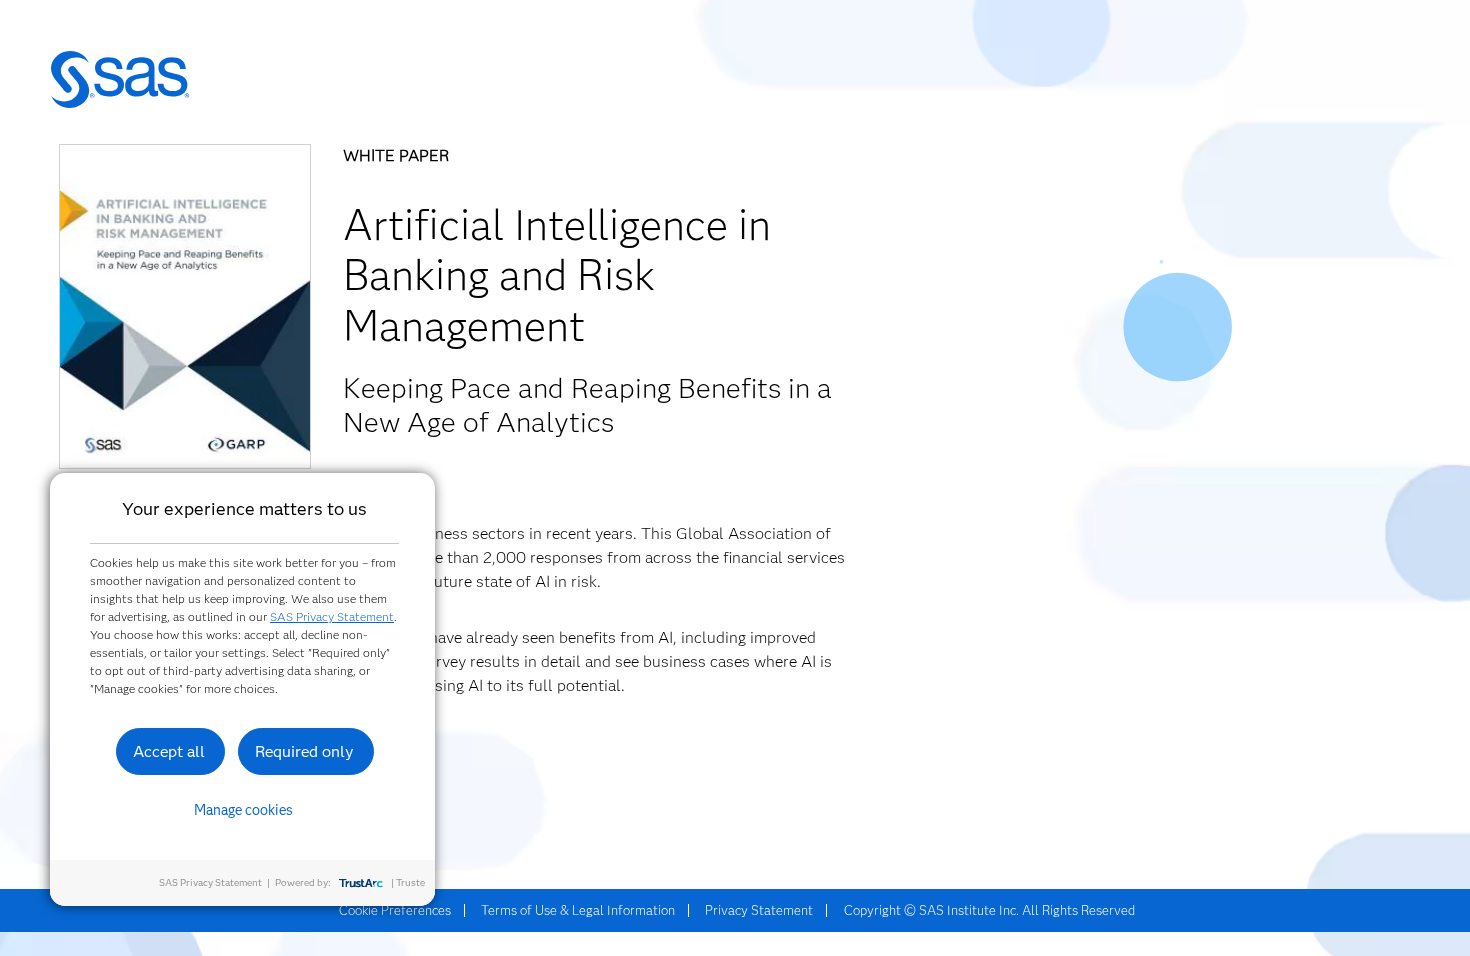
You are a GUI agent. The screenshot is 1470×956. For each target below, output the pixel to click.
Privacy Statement (759, 910)
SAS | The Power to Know (120, 80)
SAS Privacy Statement (332, 616)
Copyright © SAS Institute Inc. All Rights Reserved (989, 910)
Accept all (169, 751)
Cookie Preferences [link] (395, 910)
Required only (304, 751)
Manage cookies (243, 810)
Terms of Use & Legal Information (578, 910)
